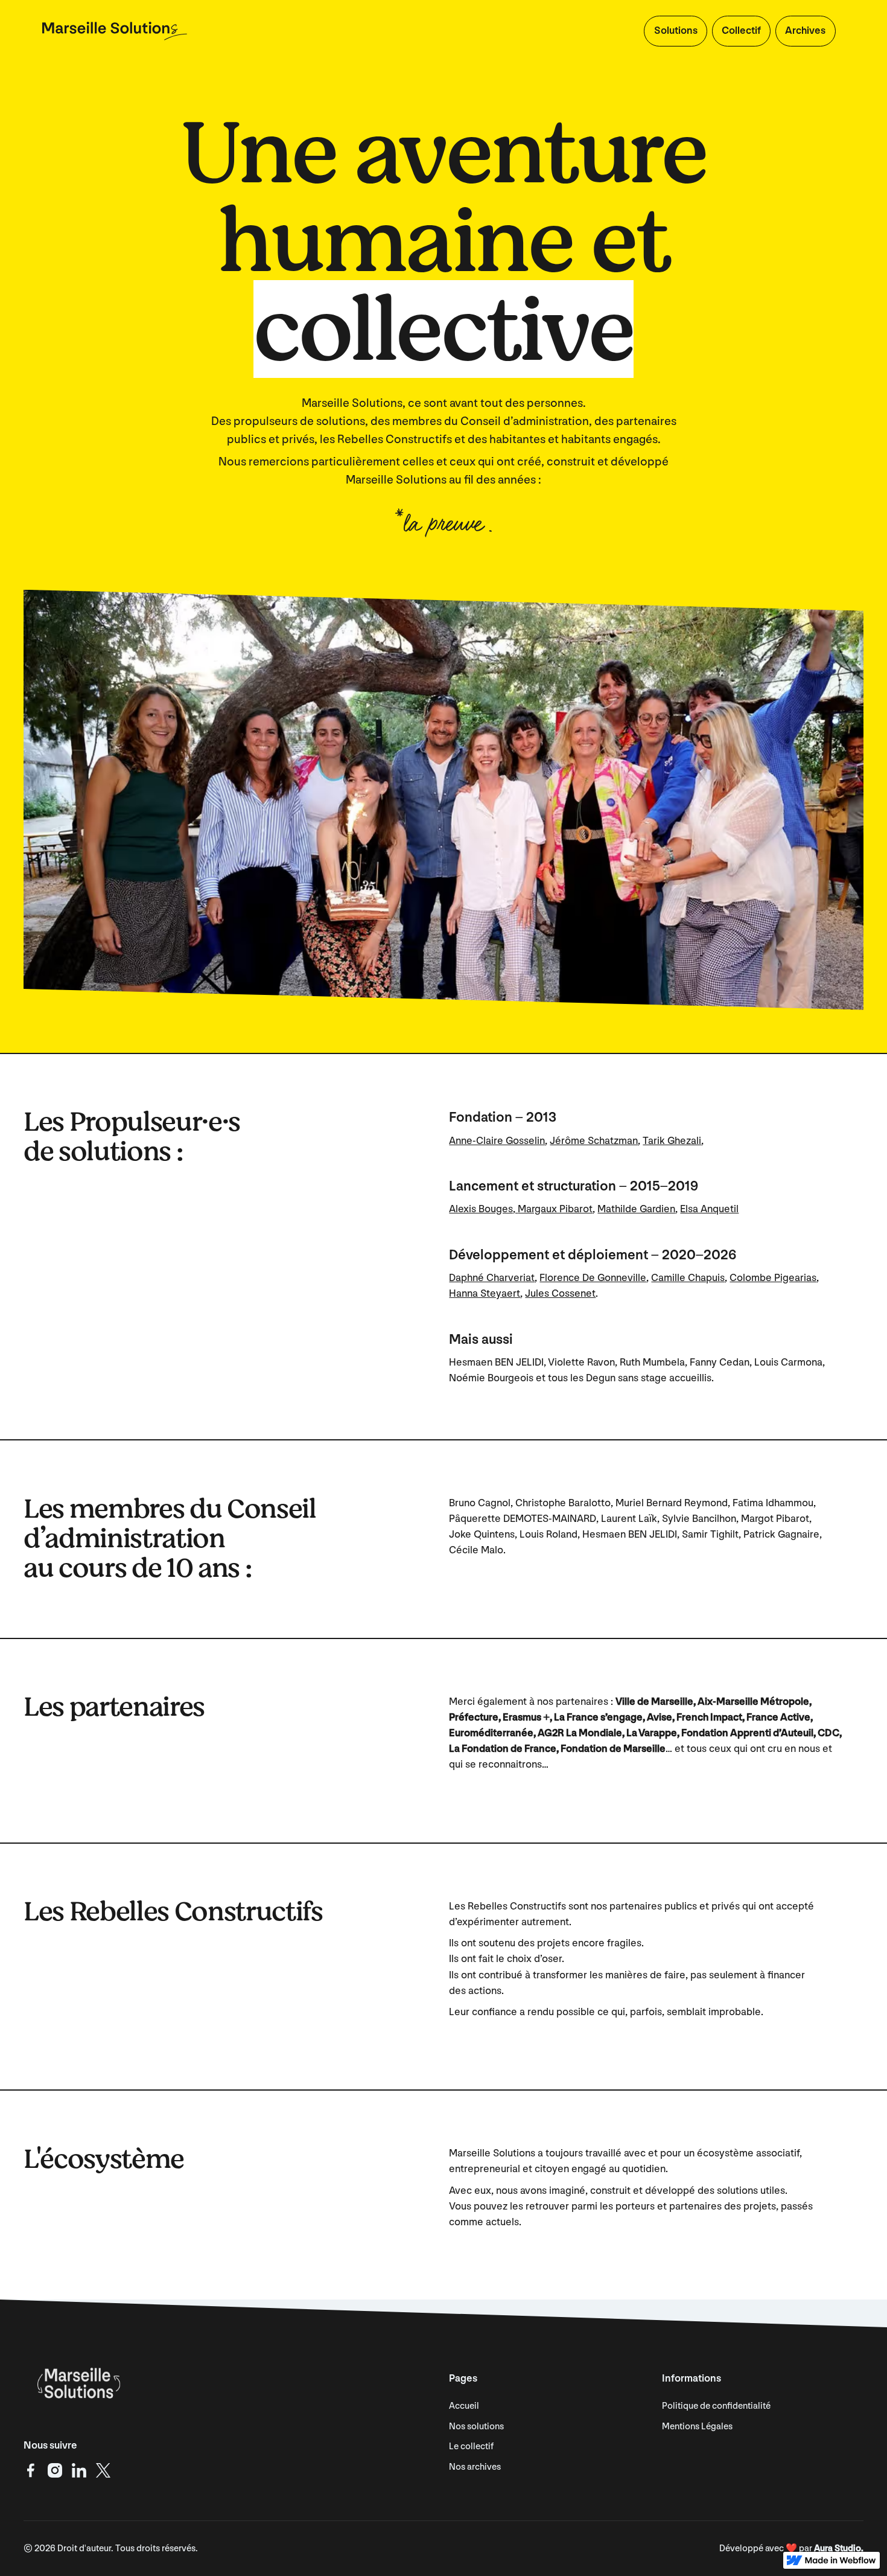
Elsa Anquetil (709, 1209)
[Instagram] (55, 2470)
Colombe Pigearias (773, 1278)
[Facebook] (31, 2470)
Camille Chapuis (688, 1278)
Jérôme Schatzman (594, 1141)
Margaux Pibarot (555, 1209)
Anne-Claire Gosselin (497, 1141)
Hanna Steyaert (485, 1293)
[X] (103, 2470)
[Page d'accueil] (115, 31)
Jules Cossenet (560, 1293)
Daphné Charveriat (492, 1278)
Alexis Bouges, (483, 1209)
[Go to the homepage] (77, 2383)
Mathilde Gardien (636, 1209)
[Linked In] (79, 2470)
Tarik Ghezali (672, 1141)
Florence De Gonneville (593, 1278)
